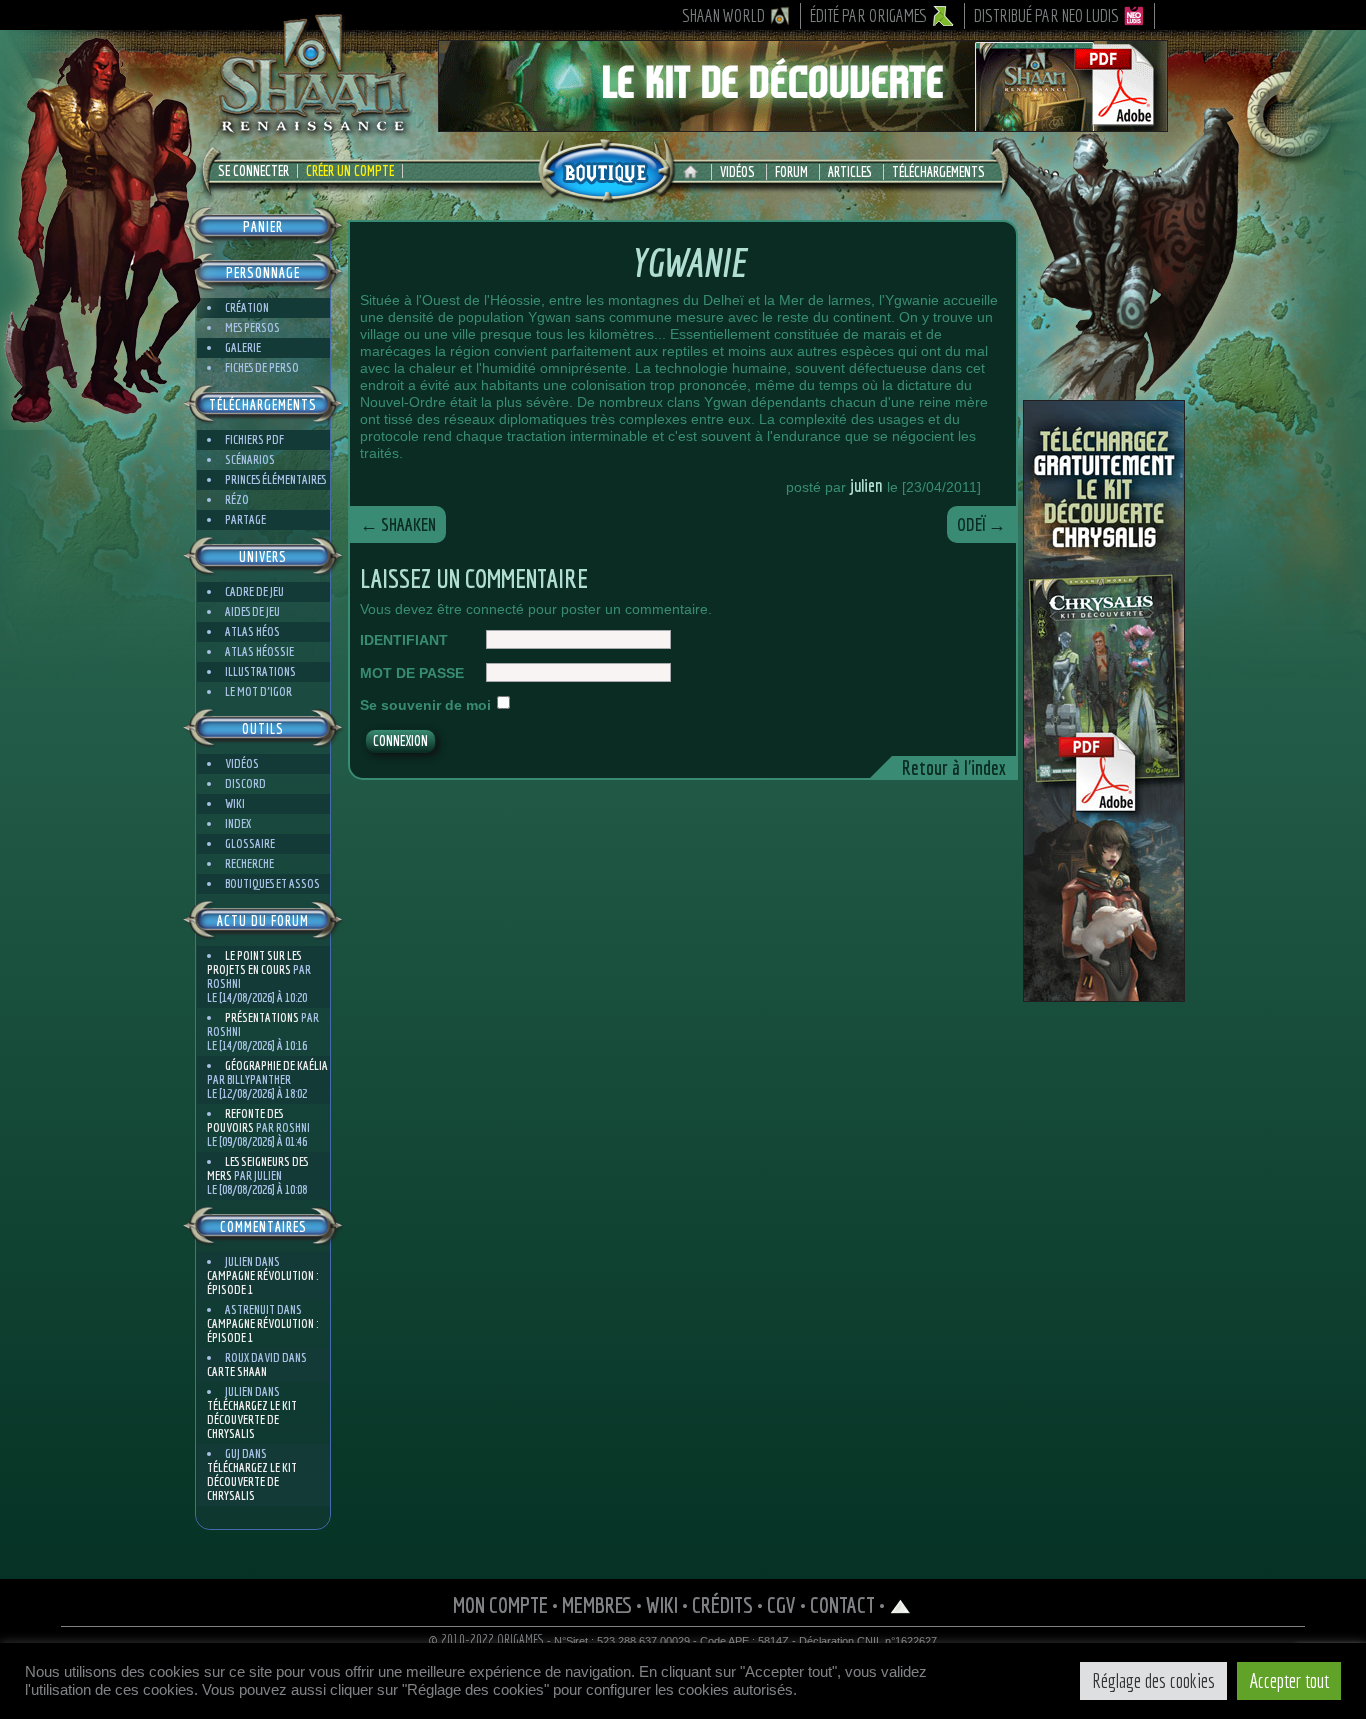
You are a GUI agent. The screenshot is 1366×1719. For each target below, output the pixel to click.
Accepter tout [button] (1289, 1680)
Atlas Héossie (259, 651)
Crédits (722, 1604)
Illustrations (260, 671)
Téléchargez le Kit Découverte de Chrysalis (252, 1419)
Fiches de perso (262, 367)
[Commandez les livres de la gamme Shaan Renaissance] (606, 169)
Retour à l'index (954, 767)
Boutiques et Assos (272, 883)
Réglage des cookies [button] (1153, 1680)
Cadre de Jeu (254, 591)
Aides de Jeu (252, 611)
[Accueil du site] (695, 172)
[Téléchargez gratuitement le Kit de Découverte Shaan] (803, 123)
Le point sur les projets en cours (254, 962)
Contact (842, 1604)
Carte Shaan (237, 1371)
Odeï (981, 524)
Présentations (262, 1017)
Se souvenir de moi (425, 705)
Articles (850, 172)
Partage (245, 519)
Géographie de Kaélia (276, 1065)
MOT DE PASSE (412, 673)
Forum (791, 172)
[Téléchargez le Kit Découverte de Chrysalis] (1104, 994)
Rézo (237, 499)
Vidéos (737, 172)
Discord (245, 783)
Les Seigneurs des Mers (257, 1168)
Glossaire (250, 843)
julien (866, 485)
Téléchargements (938, 172)
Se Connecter (253, 171)
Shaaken (398, 524)
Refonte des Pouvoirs (245, 1120)
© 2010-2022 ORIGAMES (486, 1640)
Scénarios (250, 459)
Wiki (235, 803)
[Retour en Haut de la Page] (900, 1604)
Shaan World (723, 15)
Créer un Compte (350, 171)
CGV (781, 1604)
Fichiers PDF (254, 439)
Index (238, 823)
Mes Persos (252, 327)
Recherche (249, 863)
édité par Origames (869, 15)
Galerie (243, 347)
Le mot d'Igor (258, 691)
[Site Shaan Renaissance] (313, 131)
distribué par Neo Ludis (1046, 15)
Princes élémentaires (275, 479)
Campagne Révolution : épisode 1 (262, 1282)
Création (247, 307)
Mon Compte (500, 1604)
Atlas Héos (252, 631)
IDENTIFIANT (404, 640)
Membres (597, 1604)
